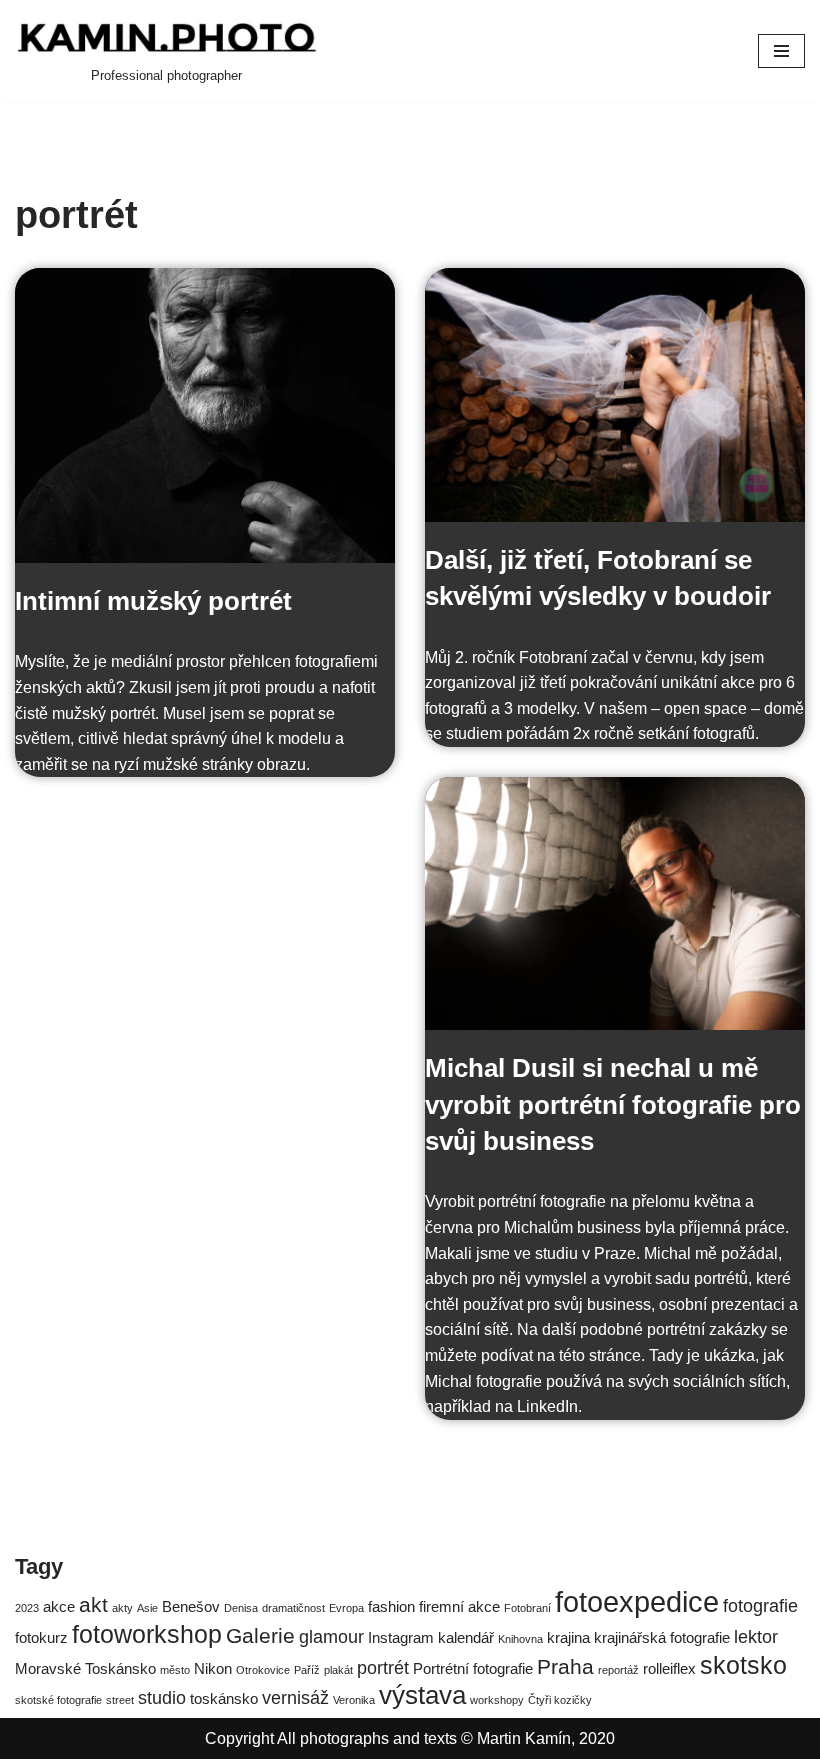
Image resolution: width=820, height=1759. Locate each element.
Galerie (260, 1635)
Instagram (401, 1637)
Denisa (241, 1608)
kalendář (466, 1637)
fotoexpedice (637, 1601)
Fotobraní (527, 1608)
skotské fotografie (58, 1700)
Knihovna (520, 1639)
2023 (27, 1608)
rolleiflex (669, 1668)
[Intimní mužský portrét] (205, 415)
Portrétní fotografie (473, 1668)
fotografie (760, 1605)
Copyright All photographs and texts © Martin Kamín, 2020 (410, 1738)
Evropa (346, 1608)
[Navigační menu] (781, 51)
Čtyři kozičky (560, 1700)
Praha (565, 1666)
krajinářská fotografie (662, 1637)
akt (93, 1604)
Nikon (213, 1668)
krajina (568, 1637)
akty (122, 1608)
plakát (338, 1670)
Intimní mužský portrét (153, 601)
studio (162, 1697)
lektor (756, 1636)
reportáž (618, 1670)
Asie (147, 1608)
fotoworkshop (147, 1634)
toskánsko (224, 1698)
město (175, 1670)
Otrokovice (263, 1670)
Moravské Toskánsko (85, 1668)
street (120, 1700)
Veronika (354, 1700)
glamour (331, 1636)
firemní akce (459, 1606)
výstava (422, 1695)
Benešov (191, 1606)
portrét (383, 1667)
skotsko (743, 1665)
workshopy (497, 1700)
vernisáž (295, 1697)
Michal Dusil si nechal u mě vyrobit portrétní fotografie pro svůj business (613, 1104)
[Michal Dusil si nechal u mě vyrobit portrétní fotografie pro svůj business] (615, 903)
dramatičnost (293, 1608)
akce (59, 1606)
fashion (391, 1606)
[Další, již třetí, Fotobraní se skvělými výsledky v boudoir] (615, 394)
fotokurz (41, 1637)
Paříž (307, 1670)
